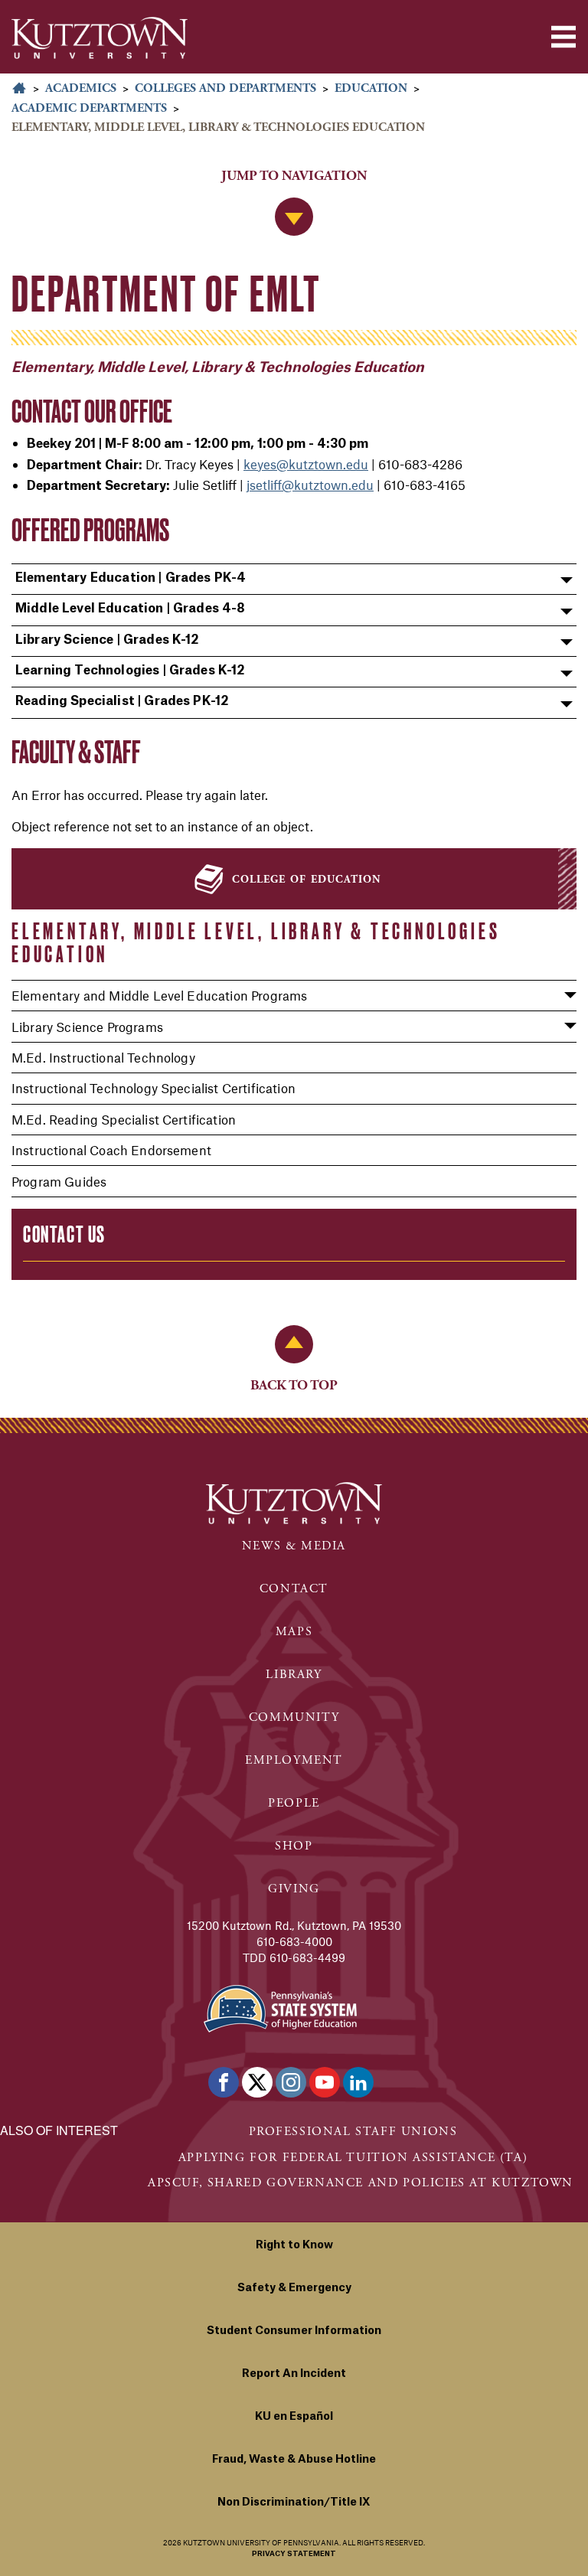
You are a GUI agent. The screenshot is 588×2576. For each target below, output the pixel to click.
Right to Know (294, 2245)
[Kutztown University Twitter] (257, 2082)
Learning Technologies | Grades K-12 (130, 671)
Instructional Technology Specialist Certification (154, 1088)
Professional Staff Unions (353, 2132)
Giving (294, 1889)
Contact (294, 1589)
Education (371, 88)
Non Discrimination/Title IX (294, 2503)
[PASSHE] (280, 2007)
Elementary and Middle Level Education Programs (159, 995)
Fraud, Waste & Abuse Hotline (294, 2460)
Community (294, 1717)
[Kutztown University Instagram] (291, 2082)
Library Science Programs (87, 1027)
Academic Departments (89, 108)
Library (294, 1675)
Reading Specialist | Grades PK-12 (122, 701)
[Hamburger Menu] (563, 37)
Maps (294, 1632)
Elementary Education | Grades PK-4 (131, 578)
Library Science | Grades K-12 (107, 640)
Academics (81, 88)
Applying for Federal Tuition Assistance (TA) (353, 2158)
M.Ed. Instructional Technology (103, 1057)
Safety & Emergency (294, 2288)
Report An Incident (294, 2374)
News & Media (294, 1546)
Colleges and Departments (225, 88)
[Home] (100, 38)
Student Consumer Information (294, 2331)
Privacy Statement (294, 2554)
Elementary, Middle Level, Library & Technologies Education (256, 943)
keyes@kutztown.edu (306, 464)
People (294, 1803)
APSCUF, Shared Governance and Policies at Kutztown (361, 2183)
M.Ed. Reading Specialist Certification (124, 1119)
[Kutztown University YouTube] (325, 2082)
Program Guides (59, 1181)
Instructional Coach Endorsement (111, 1150)
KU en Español (294, 2417)
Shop (294, 1846)
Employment (294, 1760)
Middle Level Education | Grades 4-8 (131, 609)
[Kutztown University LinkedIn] (358, 2082)
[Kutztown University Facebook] (224, 2082)
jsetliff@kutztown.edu (310, 485)
